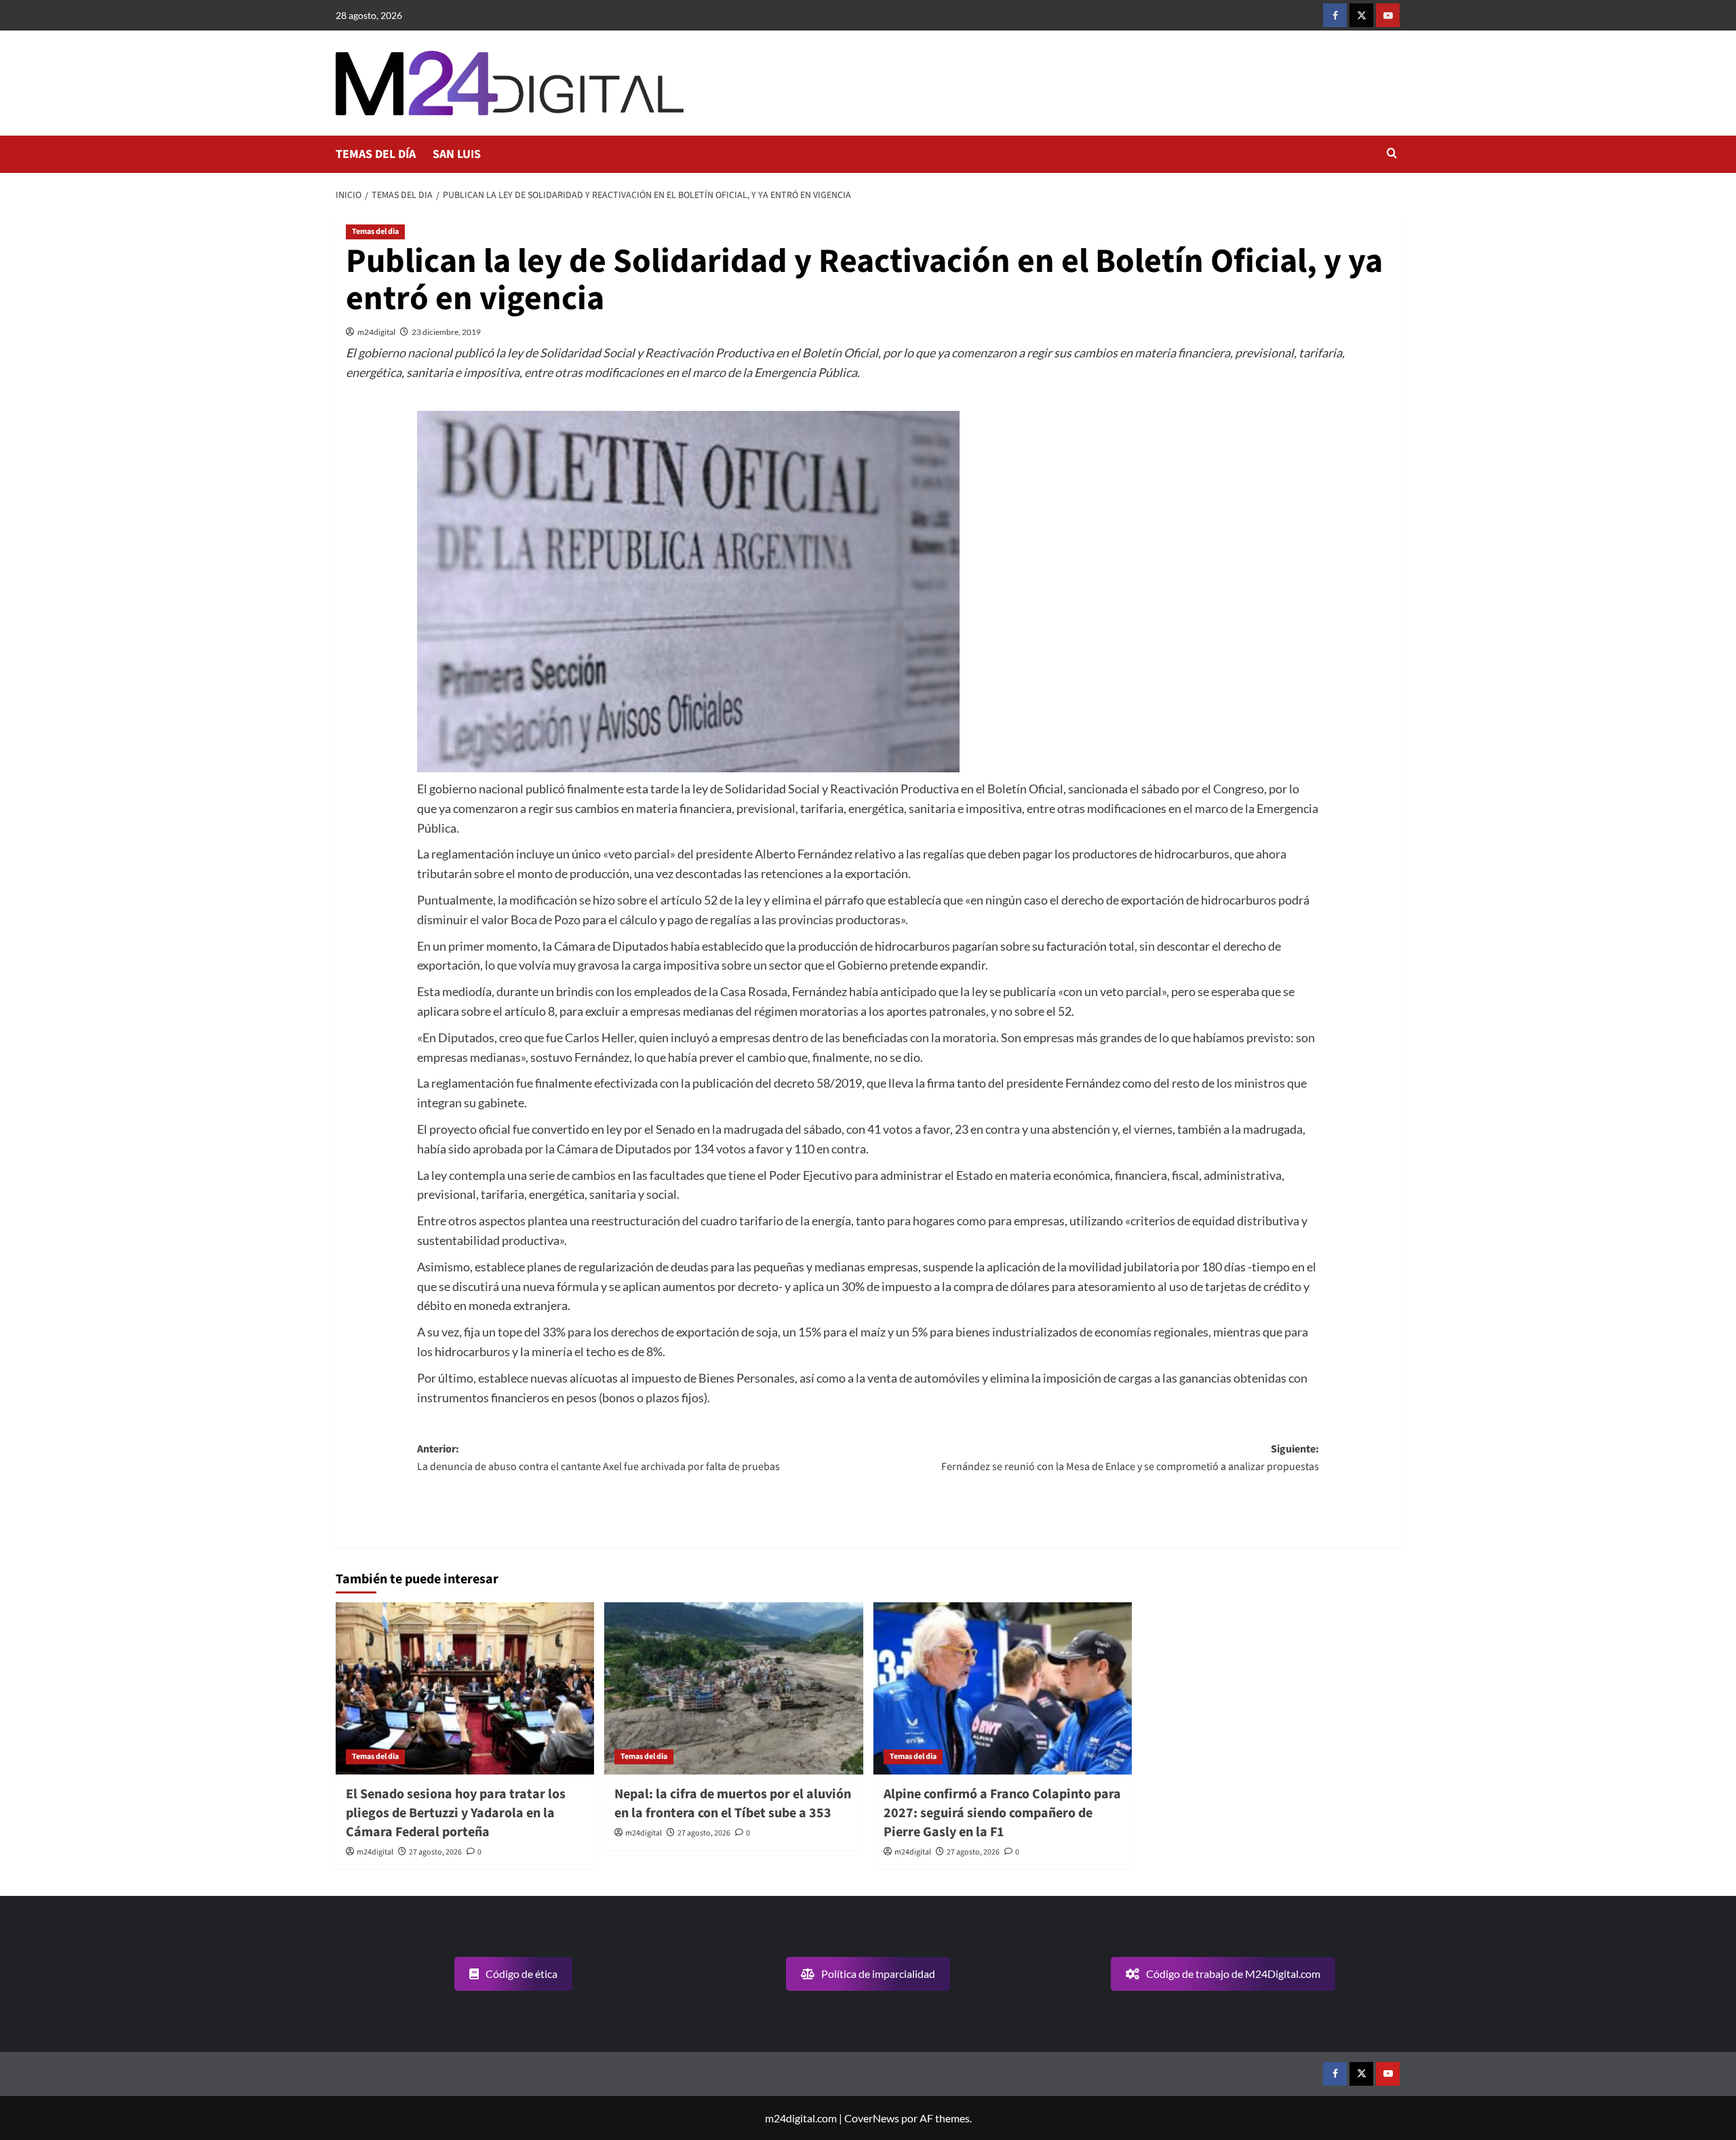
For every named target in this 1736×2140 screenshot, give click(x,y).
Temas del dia (375, 232)
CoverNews (872, 2118)
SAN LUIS (457, 154)
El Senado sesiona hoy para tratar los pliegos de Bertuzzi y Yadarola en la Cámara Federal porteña (456, 1813)
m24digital (376, 332)
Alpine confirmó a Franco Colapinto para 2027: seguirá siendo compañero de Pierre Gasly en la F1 (1002, 1813)
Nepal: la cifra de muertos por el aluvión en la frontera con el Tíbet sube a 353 (733, 1804)
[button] (1392, 154)
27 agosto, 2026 (435, 1852)
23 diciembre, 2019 (446, 332)
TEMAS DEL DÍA (376, 154)
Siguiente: (1130, 1458)
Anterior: (598, 1458)
